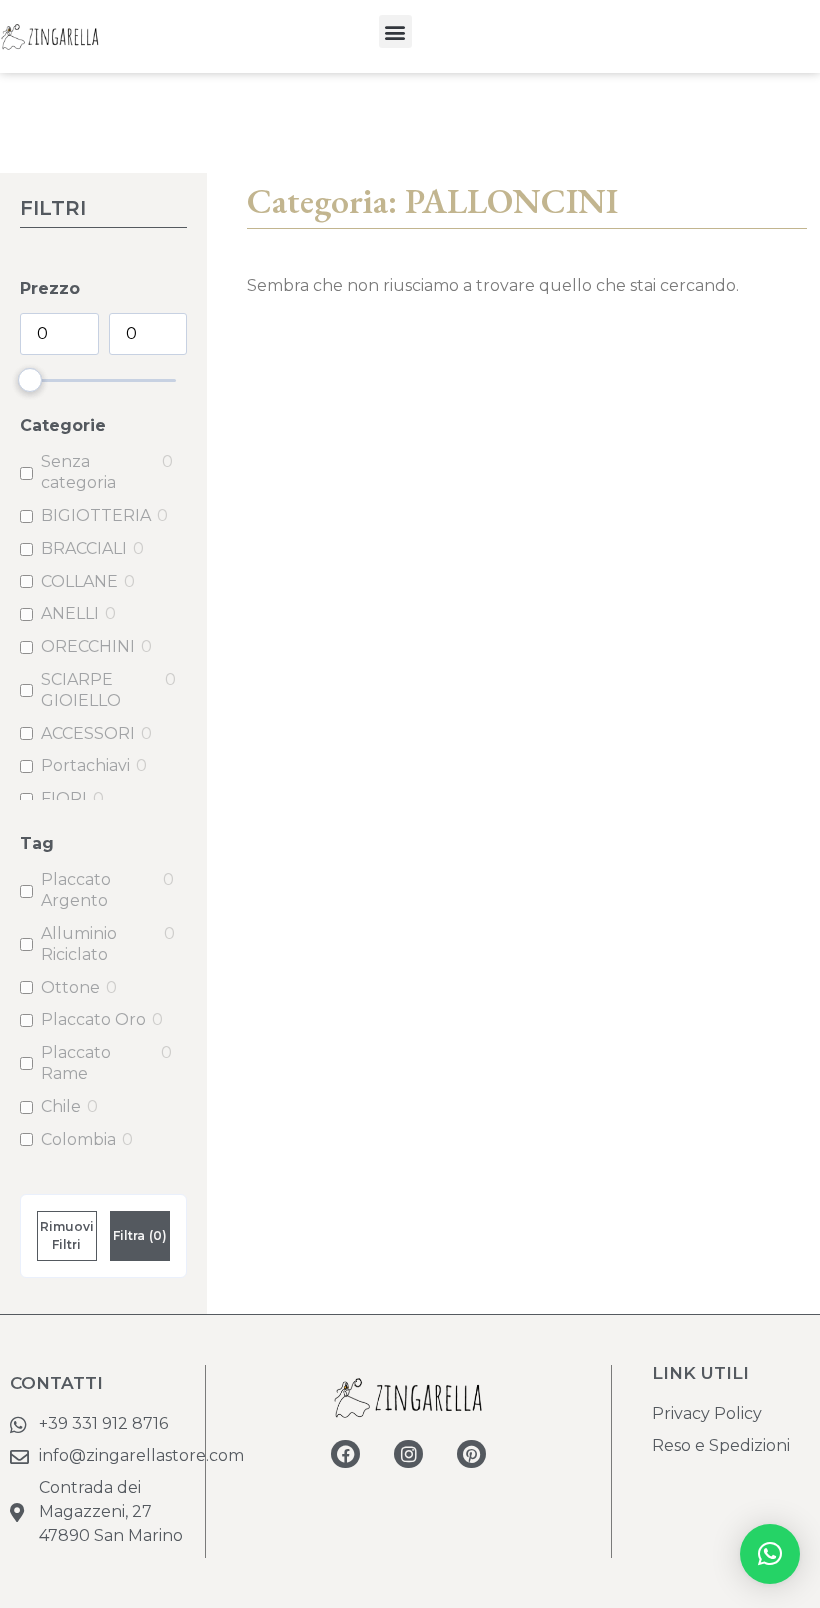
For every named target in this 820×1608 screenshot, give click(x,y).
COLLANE (79, 581)
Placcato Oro (93, 1019)
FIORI (64, 798)
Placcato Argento (76, 890)
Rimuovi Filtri (67, 1235)
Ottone (70, 987)
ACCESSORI (88, 733)
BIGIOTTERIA (96, 515)
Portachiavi (85, 765)
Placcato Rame (76, 1063)
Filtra (140, 1235)
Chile (61, 1106)
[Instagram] (408, 1454)
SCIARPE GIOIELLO (81, 690)
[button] (395, 31)
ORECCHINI (88, 646)
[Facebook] (345, 1454)
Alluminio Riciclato (79, 944)
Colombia (78, 1139)
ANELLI (70, 613)
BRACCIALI (84, 548)
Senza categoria (78, 472)
